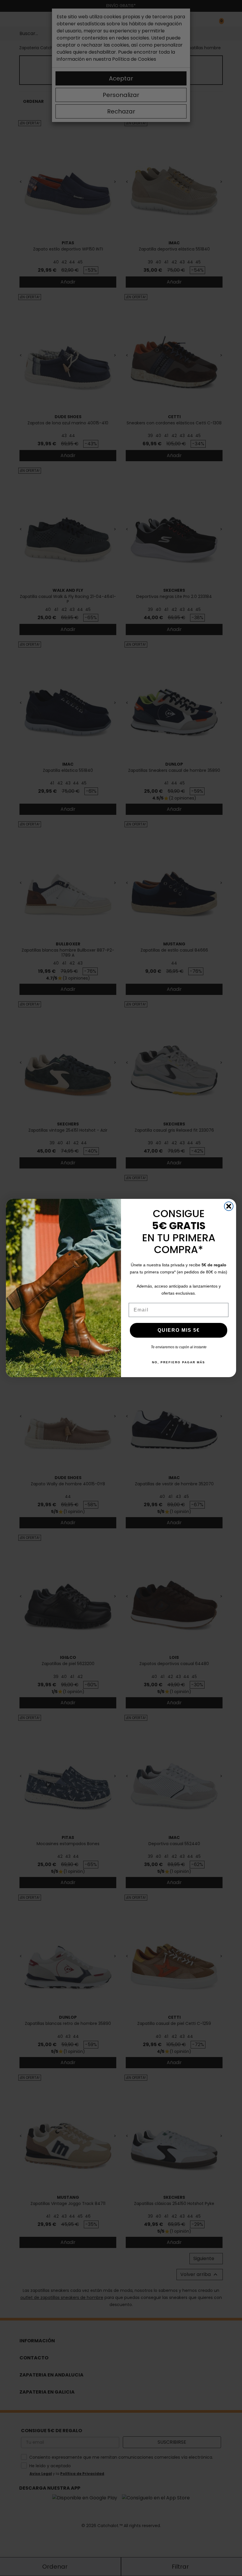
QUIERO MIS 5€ (179, 1330)
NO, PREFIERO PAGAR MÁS (179, 1362)
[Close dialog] (229, 1206)
